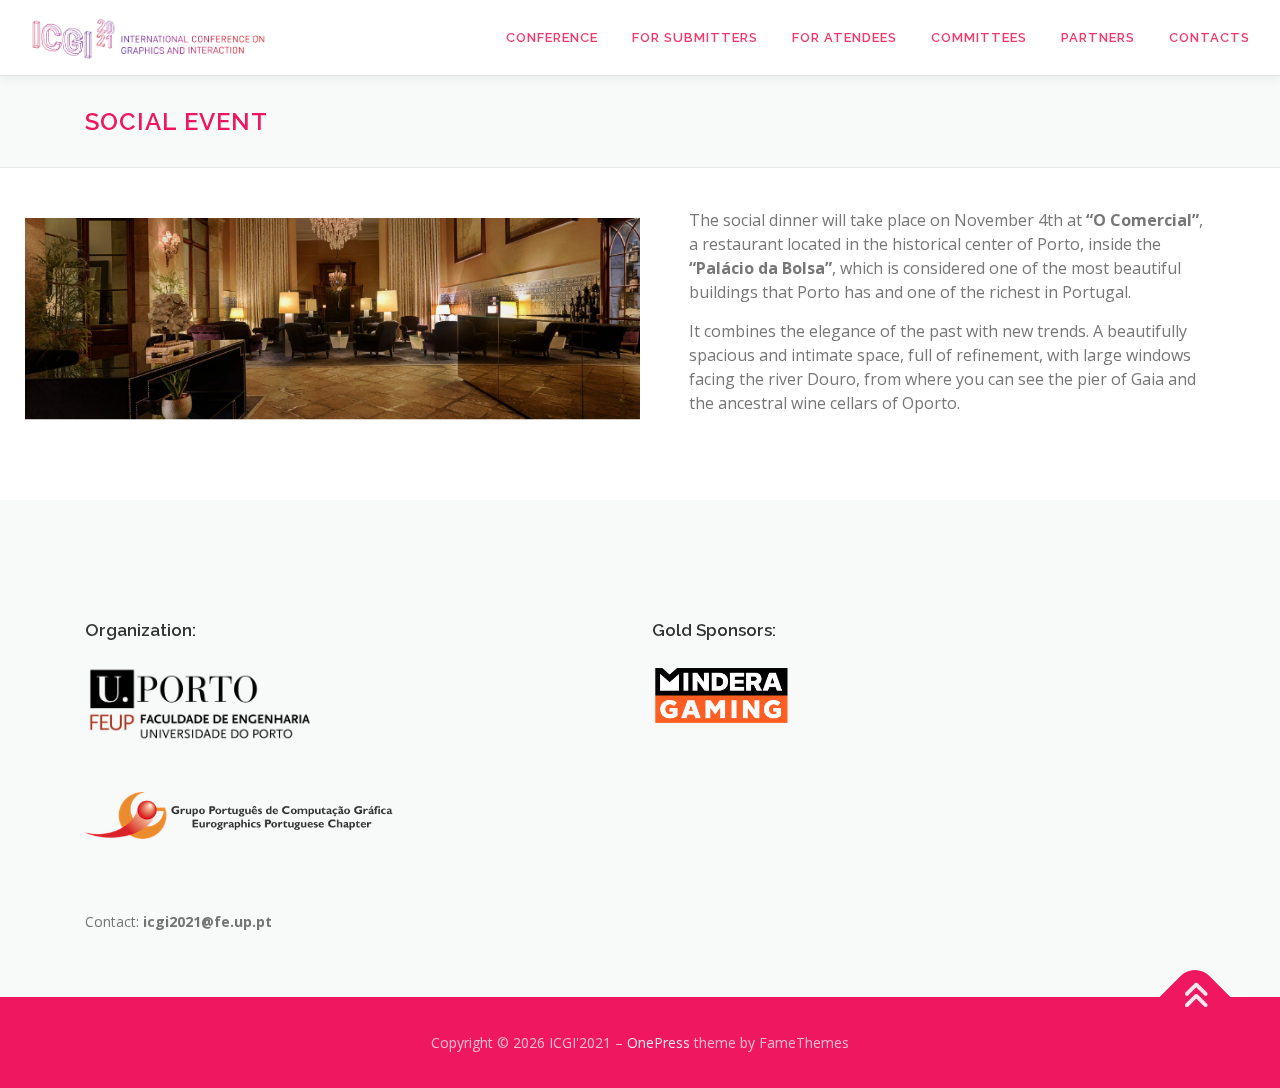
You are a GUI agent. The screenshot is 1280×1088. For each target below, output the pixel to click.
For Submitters (695, 37)
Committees (979, 37)
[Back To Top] (1195, 997)
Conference (552, 37)
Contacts (1209, 37)
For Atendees (844, 37)
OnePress (658, 1042)
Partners (1098, 37)
